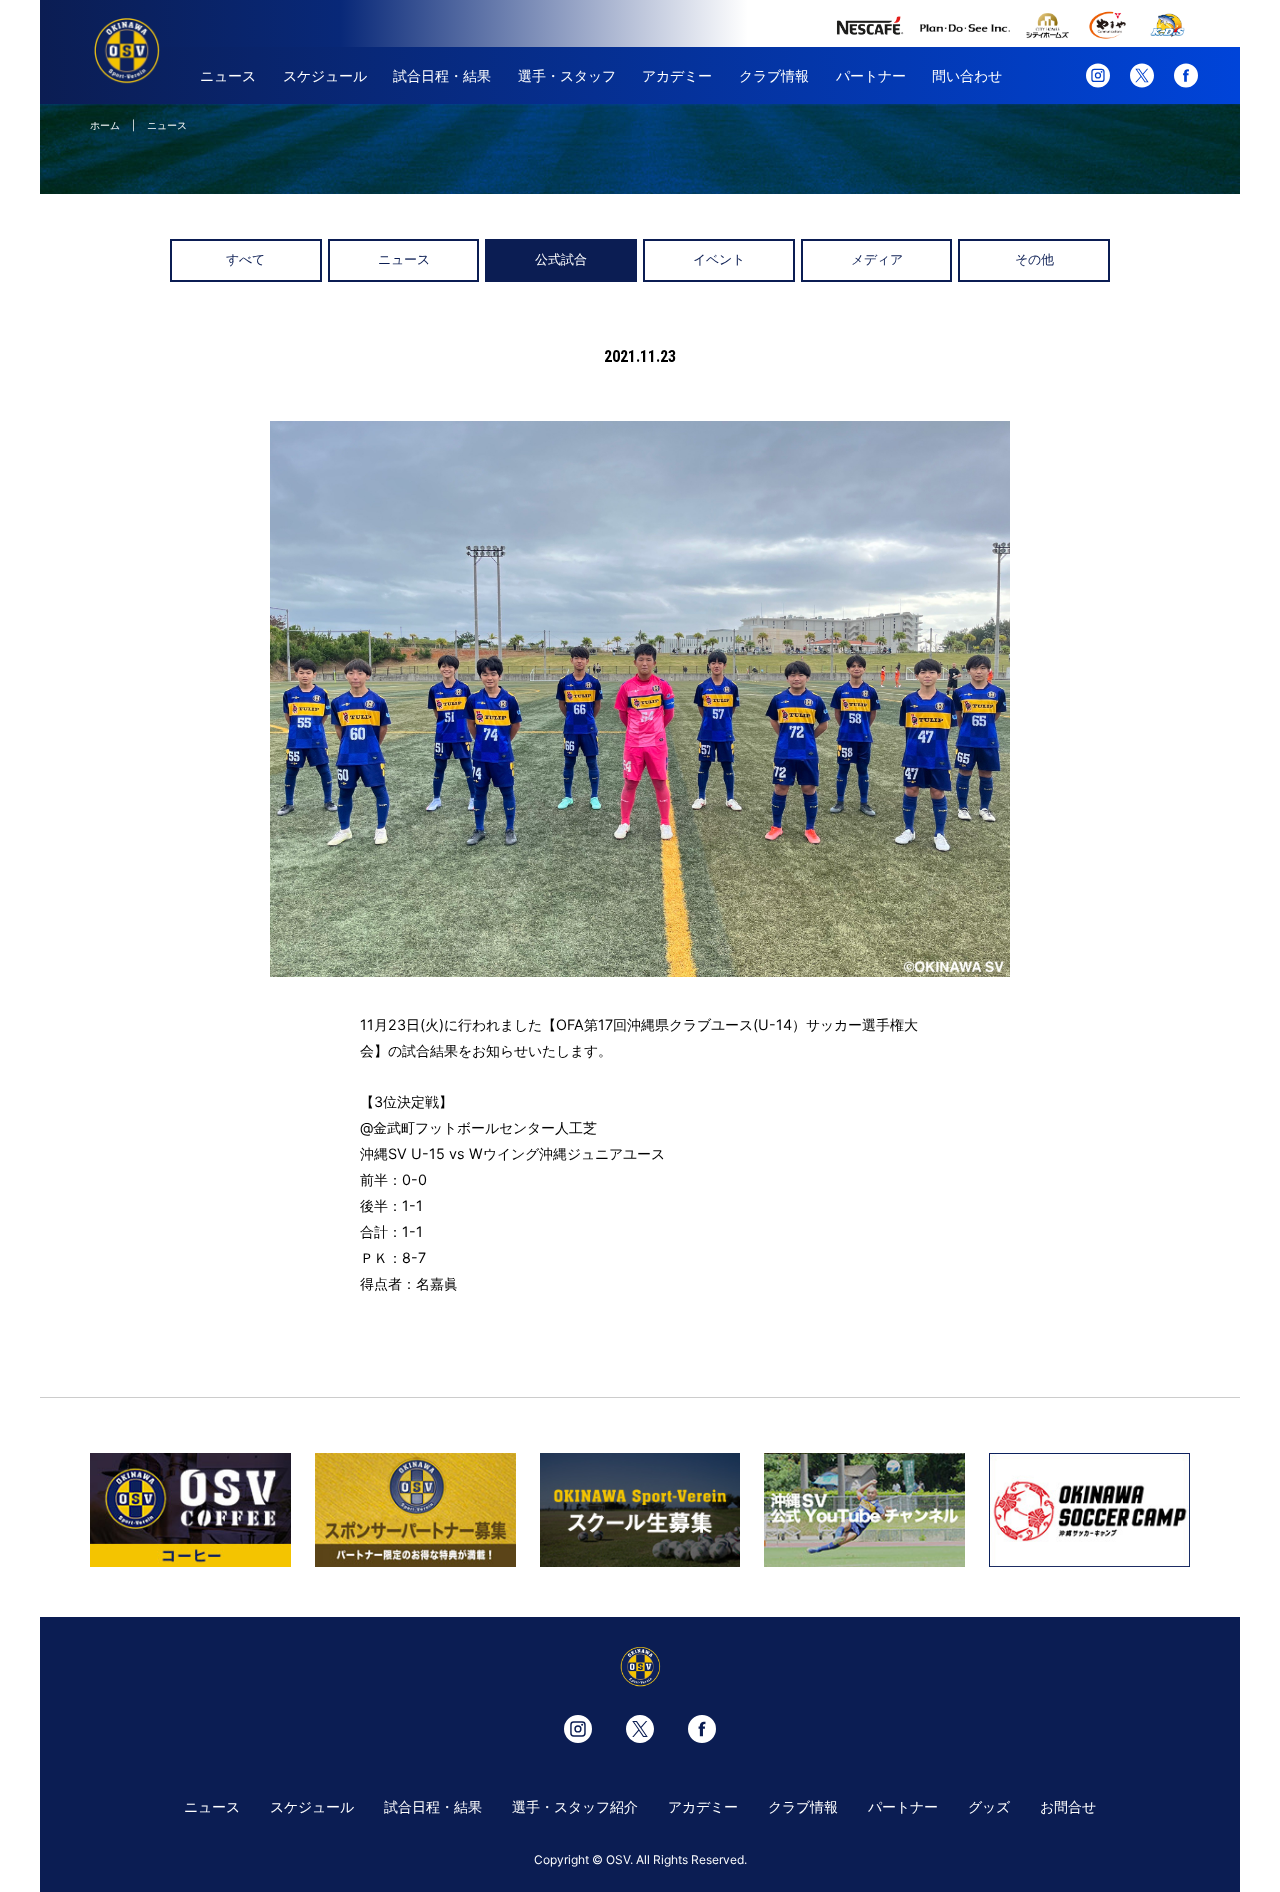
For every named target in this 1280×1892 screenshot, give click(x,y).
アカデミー (677, 75)
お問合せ (1068, 1806)
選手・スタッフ (567, 75)
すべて (245, 259)
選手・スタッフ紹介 (575, 1806)
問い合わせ (967, 75)
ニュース (228, 75)
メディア (877, 259)
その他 (1034, 259)
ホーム (105, 125)
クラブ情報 (774, 75)
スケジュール (325, 75)
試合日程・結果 (442, 75)
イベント (719, 259)
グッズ (989, 1806)
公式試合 (561, 259)
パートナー (871, 75)
